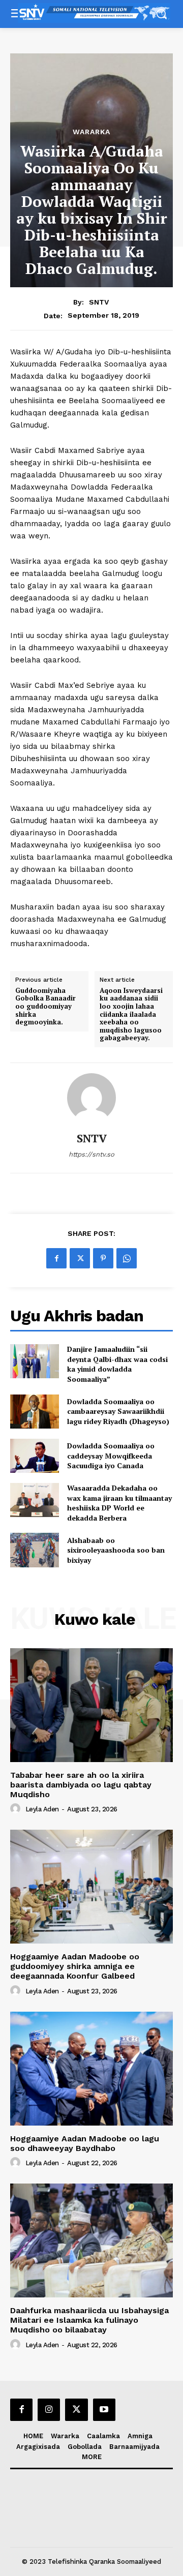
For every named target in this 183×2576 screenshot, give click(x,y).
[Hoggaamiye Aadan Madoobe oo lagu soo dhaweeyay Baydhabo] (91, 2069)
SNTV (99, 302)
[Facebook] (56, 1258)
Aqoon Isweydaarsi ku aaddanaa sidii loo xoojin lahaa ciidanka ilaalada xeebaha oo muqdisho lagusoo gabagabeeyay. (131, 1014)
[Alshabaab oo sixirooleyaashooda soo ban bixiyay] (35, 1550)
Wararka (91, 132)
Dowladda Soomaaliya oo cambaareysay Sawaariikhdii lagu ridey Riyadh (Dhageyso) (118, 1411)
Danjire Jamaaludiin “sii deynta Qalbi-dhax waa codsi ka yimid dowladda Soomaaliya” (117, 1364)
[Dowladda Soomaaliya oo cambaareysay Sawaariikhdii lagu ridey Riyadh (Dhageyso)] (35, 1412)
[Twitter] (80, 1258)
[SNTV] (91, 1098)
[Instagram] (49, 2410)
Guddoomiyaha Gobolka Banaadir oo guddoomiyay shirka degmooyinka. (45, 1007)
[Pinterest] (103, 1258)
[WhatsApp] (127, 1258)
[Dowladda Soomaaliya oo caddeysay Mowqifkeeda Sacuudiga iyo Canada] (35, 1456)
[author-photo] (17, 1809)
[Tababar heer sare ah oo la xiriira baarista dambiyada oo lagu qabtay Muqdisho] (91, 1705)
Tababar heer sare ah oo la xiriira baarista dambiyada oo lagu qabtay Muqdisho (81, 1785)
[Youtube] (104, 2410)
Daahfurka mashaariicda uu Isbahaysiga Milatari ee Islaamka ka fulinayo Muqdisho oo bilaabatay (89, 2320)
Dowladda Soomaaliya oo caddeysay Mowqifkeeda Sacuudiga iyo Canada (111, 1456)
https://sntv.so (91, 1154)
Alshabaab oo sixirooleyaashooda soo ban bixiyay (116, 1550)
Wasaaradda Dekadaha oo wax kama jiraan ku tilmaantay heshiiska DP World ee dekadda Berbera (119, 1503)
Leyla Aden (42, 1809)
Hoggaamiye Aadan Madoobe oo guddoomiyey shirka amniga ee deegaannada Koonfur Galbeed (75, 1966)
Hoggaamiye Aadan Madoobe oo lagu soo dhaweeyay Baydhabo (85, 2143)
